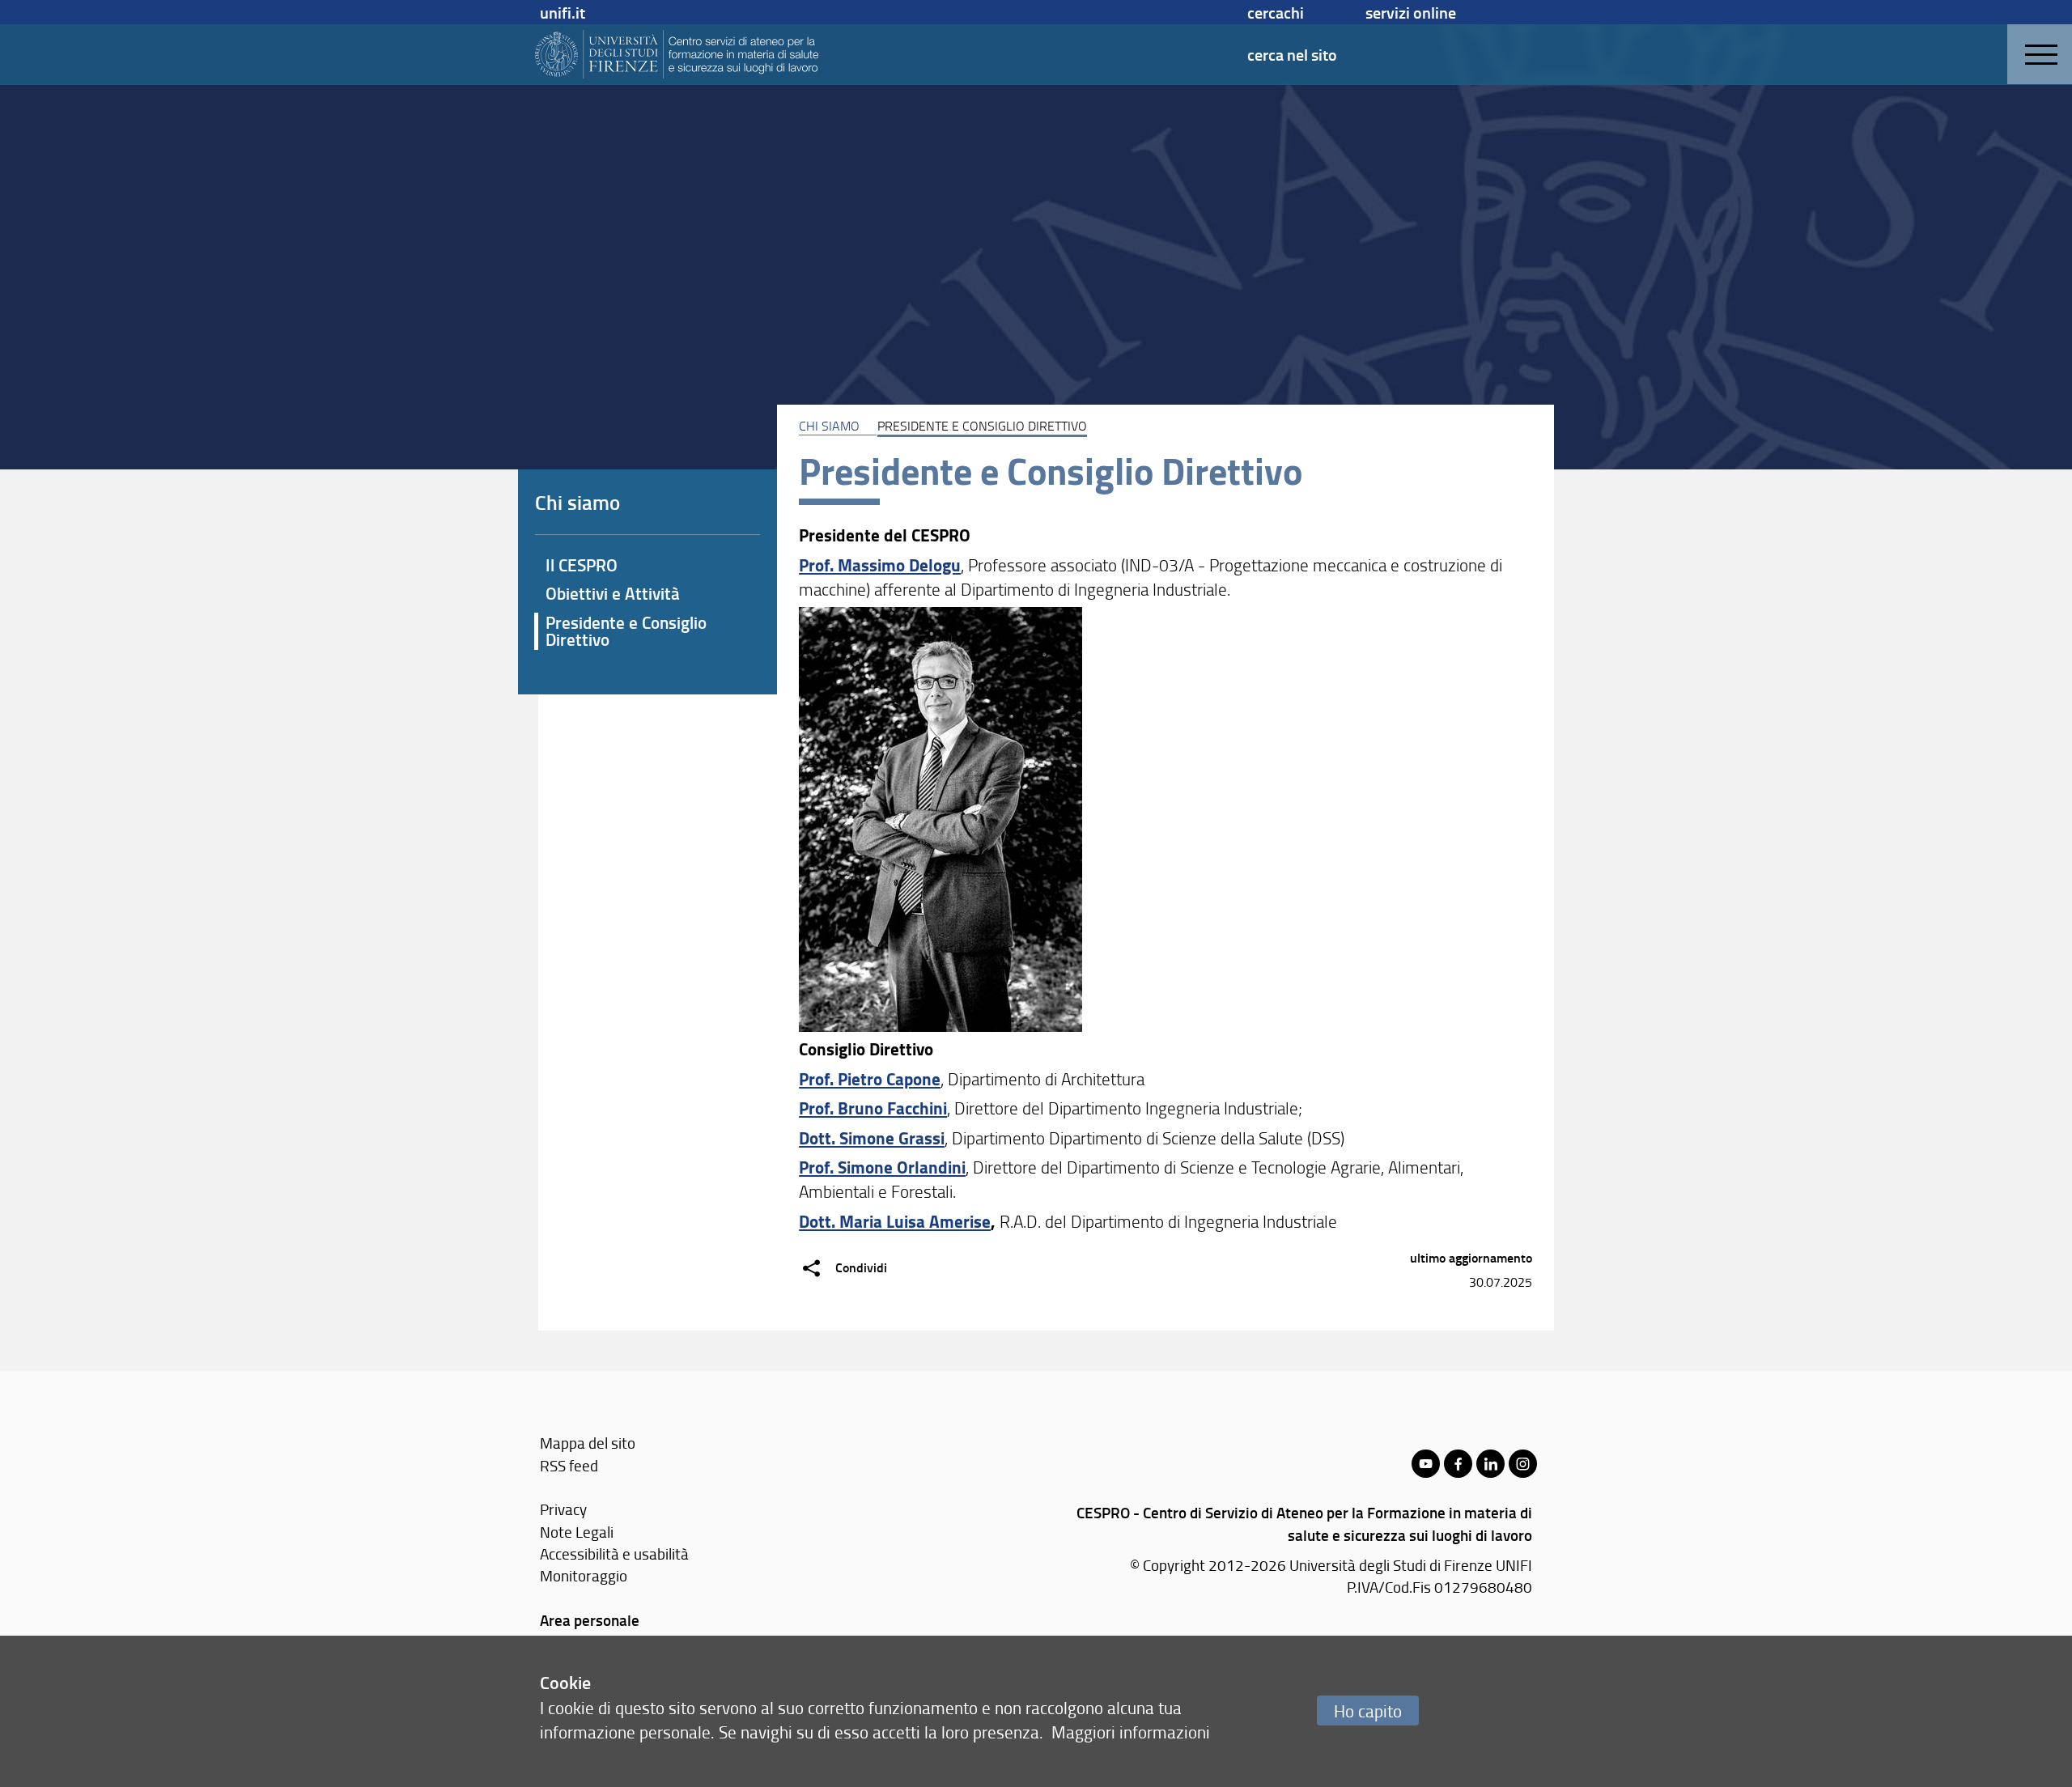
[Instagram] (1523, 1464)
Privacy (563, 1509)
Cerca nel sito (1292, 54)
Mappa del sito (588, 1443)
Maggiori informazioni (1131, 1732)
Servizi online (1411, 12)
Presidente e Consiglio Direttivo (626, 631)
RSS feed (569, 1465)
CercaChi (1276, 12)
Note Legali (577, 1532)
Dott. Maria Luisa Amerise (895, 1221)
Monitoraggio (584, 1575)
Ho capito (1368, 1711)
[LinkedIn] (1490, 1464)
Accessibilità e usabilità (614, 1554)
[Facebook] (1458, 1464)
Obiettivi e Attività (613, 593)
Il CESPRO (582, 565)
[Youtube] (1426, 1464)
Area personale (590, 1620)
